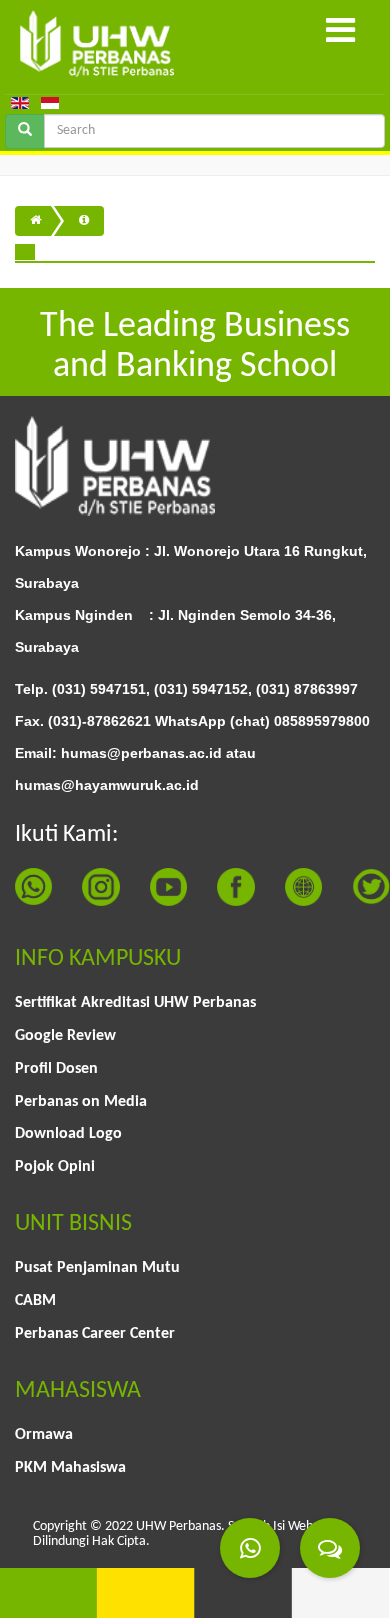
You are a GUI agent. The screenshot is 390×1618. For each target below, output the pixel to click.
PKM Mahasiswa (70, 1468)
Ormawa (44, 1435)
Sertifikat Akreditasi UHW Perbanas (135, 1003)
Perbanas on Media (81, 1102)
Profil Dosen (56, 1069)
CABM (35, 1301)
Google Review (65, 1036)
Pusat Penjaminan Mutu (97, 1268)
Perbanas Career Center (95, 1334)
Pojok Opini (55, 1167)
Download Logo (68, 1134)
